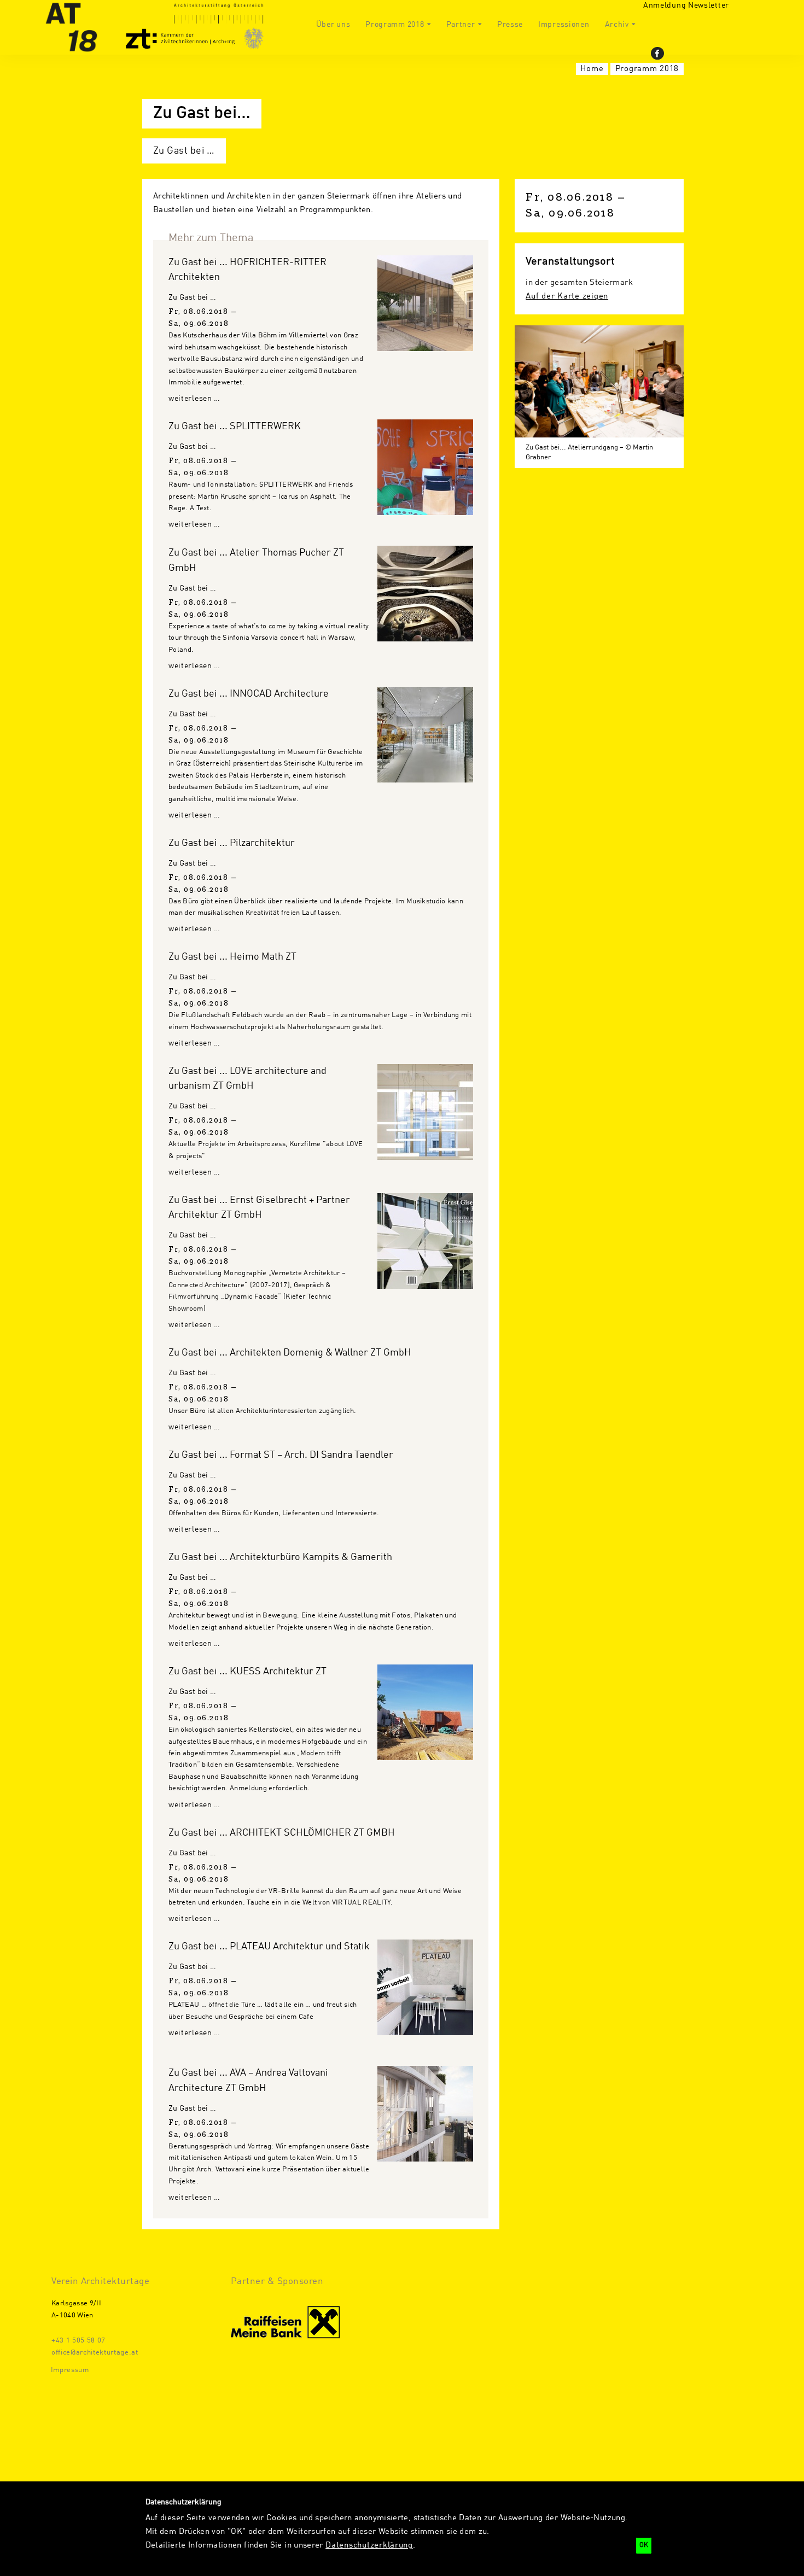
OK (644, 2545)
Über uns (333, 25)
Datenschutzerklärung (369, 2545)
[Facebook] (658, 53)
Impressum (70, 2370)
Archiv (617, 25)
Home (592, 69)
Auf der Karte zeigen (567, 296)
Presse (510, 25)
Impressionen (564, 25)
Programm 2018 (395, 25)
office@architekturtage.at (95, 2353)
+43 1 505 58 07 (78, 2341)
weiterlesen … (194, 399)
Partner (461, 25)
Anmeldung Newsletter (686, 5)
